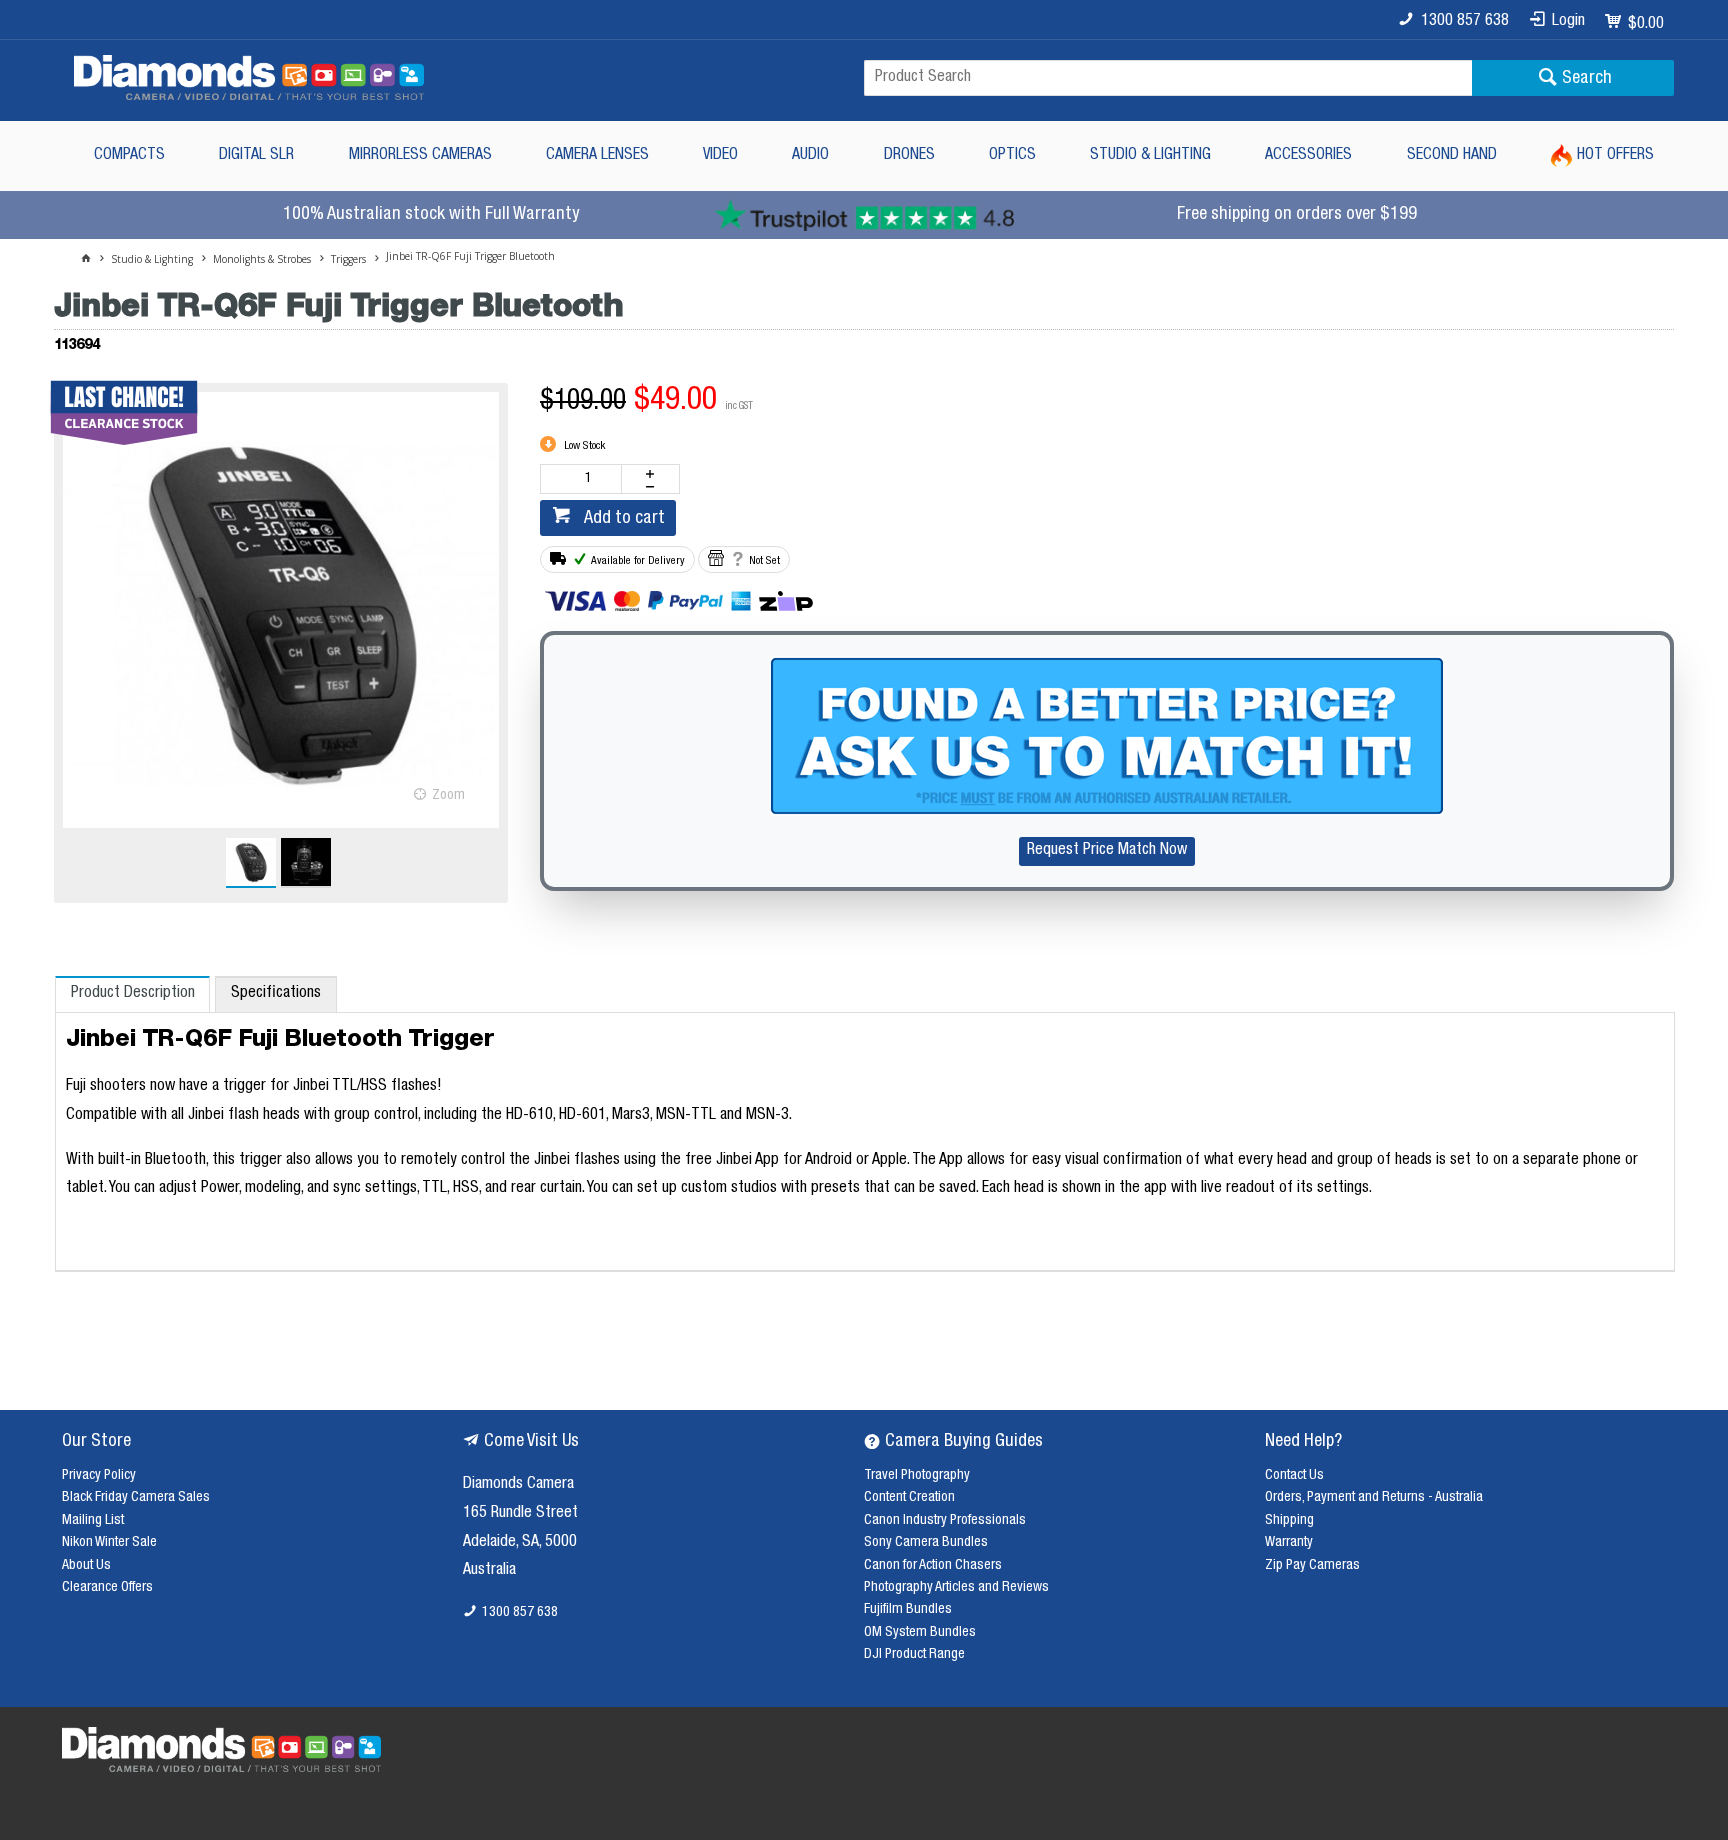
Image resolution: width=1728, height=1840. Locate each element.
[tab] (132, 994)
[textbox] (1168, 78)
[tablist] (865, 1124)
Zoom (448, 796)
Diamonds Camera (518, 1485)
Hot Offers (1615, 156)
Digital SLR (256, 156)
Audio (810, 156)
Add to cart (622, 519)
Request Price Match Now (1107, 851)
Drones (909, 156)
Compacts (129, 156)
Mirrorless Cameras (420, 156)
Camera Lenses (597, 156)
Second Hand (1452, 156)
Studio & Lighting (1150, 156)
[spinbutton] (585, 479)
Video (720, 156)
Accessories (1308, 156)
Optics (1012, 156)
